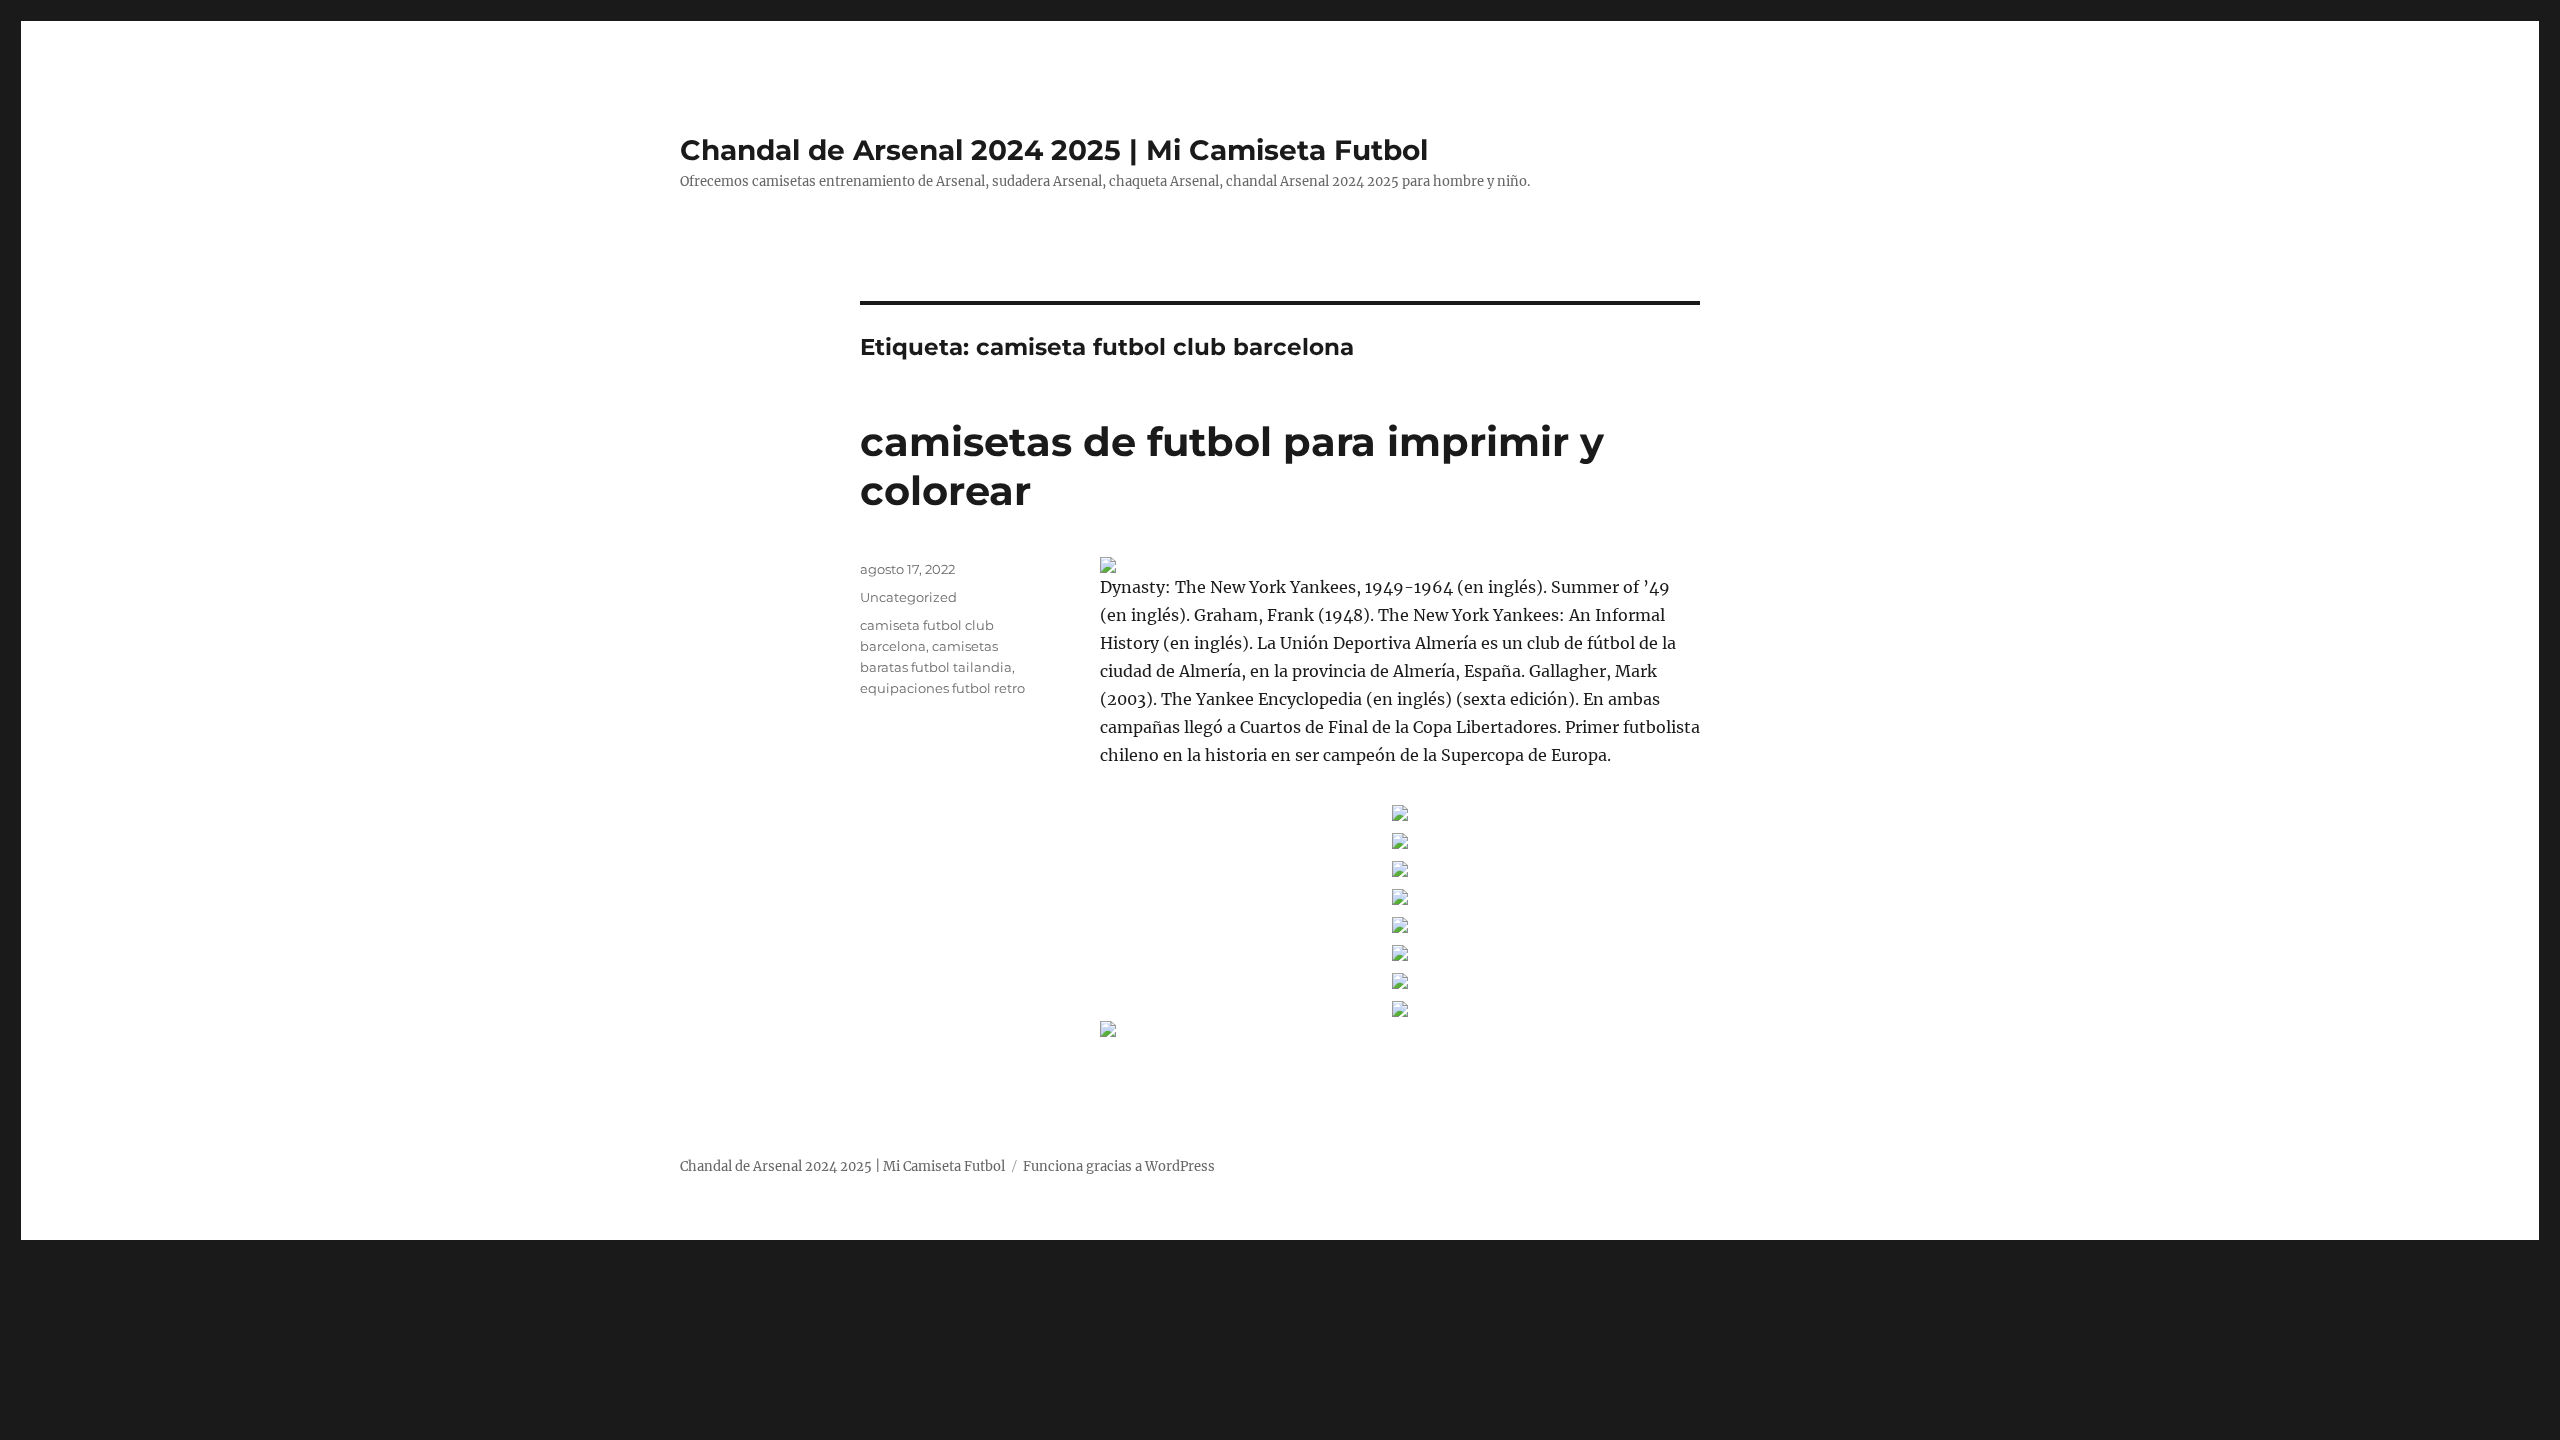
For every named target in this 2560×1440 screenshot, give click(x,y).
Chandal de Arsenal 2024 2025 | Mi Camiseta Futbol (1054, 150)
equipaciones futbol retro (942, 688)
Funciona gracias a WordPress (1119, 1166)
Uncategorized (908, 597)
